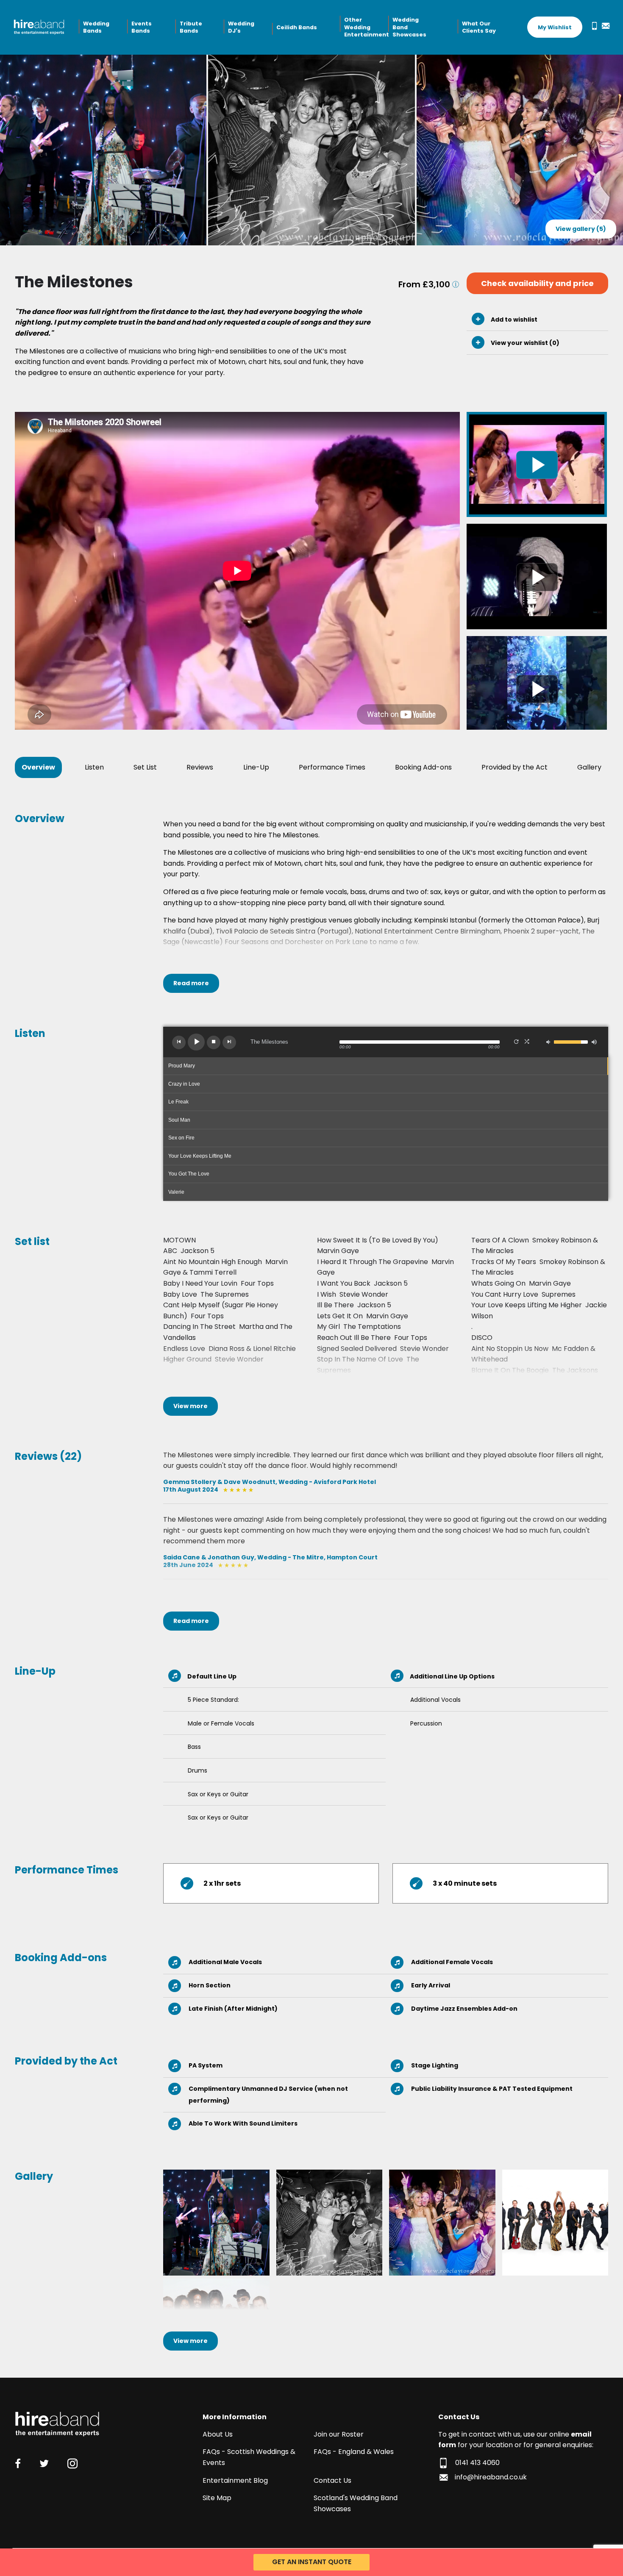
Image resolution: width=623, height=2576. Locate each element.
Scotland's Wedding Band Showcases (356, 2503)
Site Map (217, 2498)
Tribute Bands (191, 27)
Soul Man (179, 1120)
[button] (179, 1042)
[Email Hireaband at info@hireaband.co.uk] (604, 26)
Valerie (176, 1192)
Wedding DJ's (241, 27)
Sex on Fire (181, 1138)
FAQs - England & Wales (354, 2452)
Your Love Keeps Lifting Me (200, 1156)
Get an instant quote (312, 2562)
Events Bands (142, 27)
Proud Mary (182, 1066)
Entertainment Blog (235, 2480)
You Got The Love (189, 1174)
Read (191, 983)
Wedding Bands (96, 27)
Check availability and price (537, 283)
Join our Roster (339, 2434)
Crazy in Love (184, 1084)
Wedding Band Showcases (409, 27)
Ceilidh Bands (297, 27)
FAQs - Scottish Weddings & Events (249, 2457)
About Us (218, 2434)
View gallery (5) (581, 229)
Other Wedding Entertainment (365, 27)
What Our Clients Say (479, 27)
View (191, 1406)
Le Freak (178, 1102)
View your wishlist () (524, 343)
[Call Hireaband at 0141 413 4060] (593, 26)
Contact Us (332, 2480)
